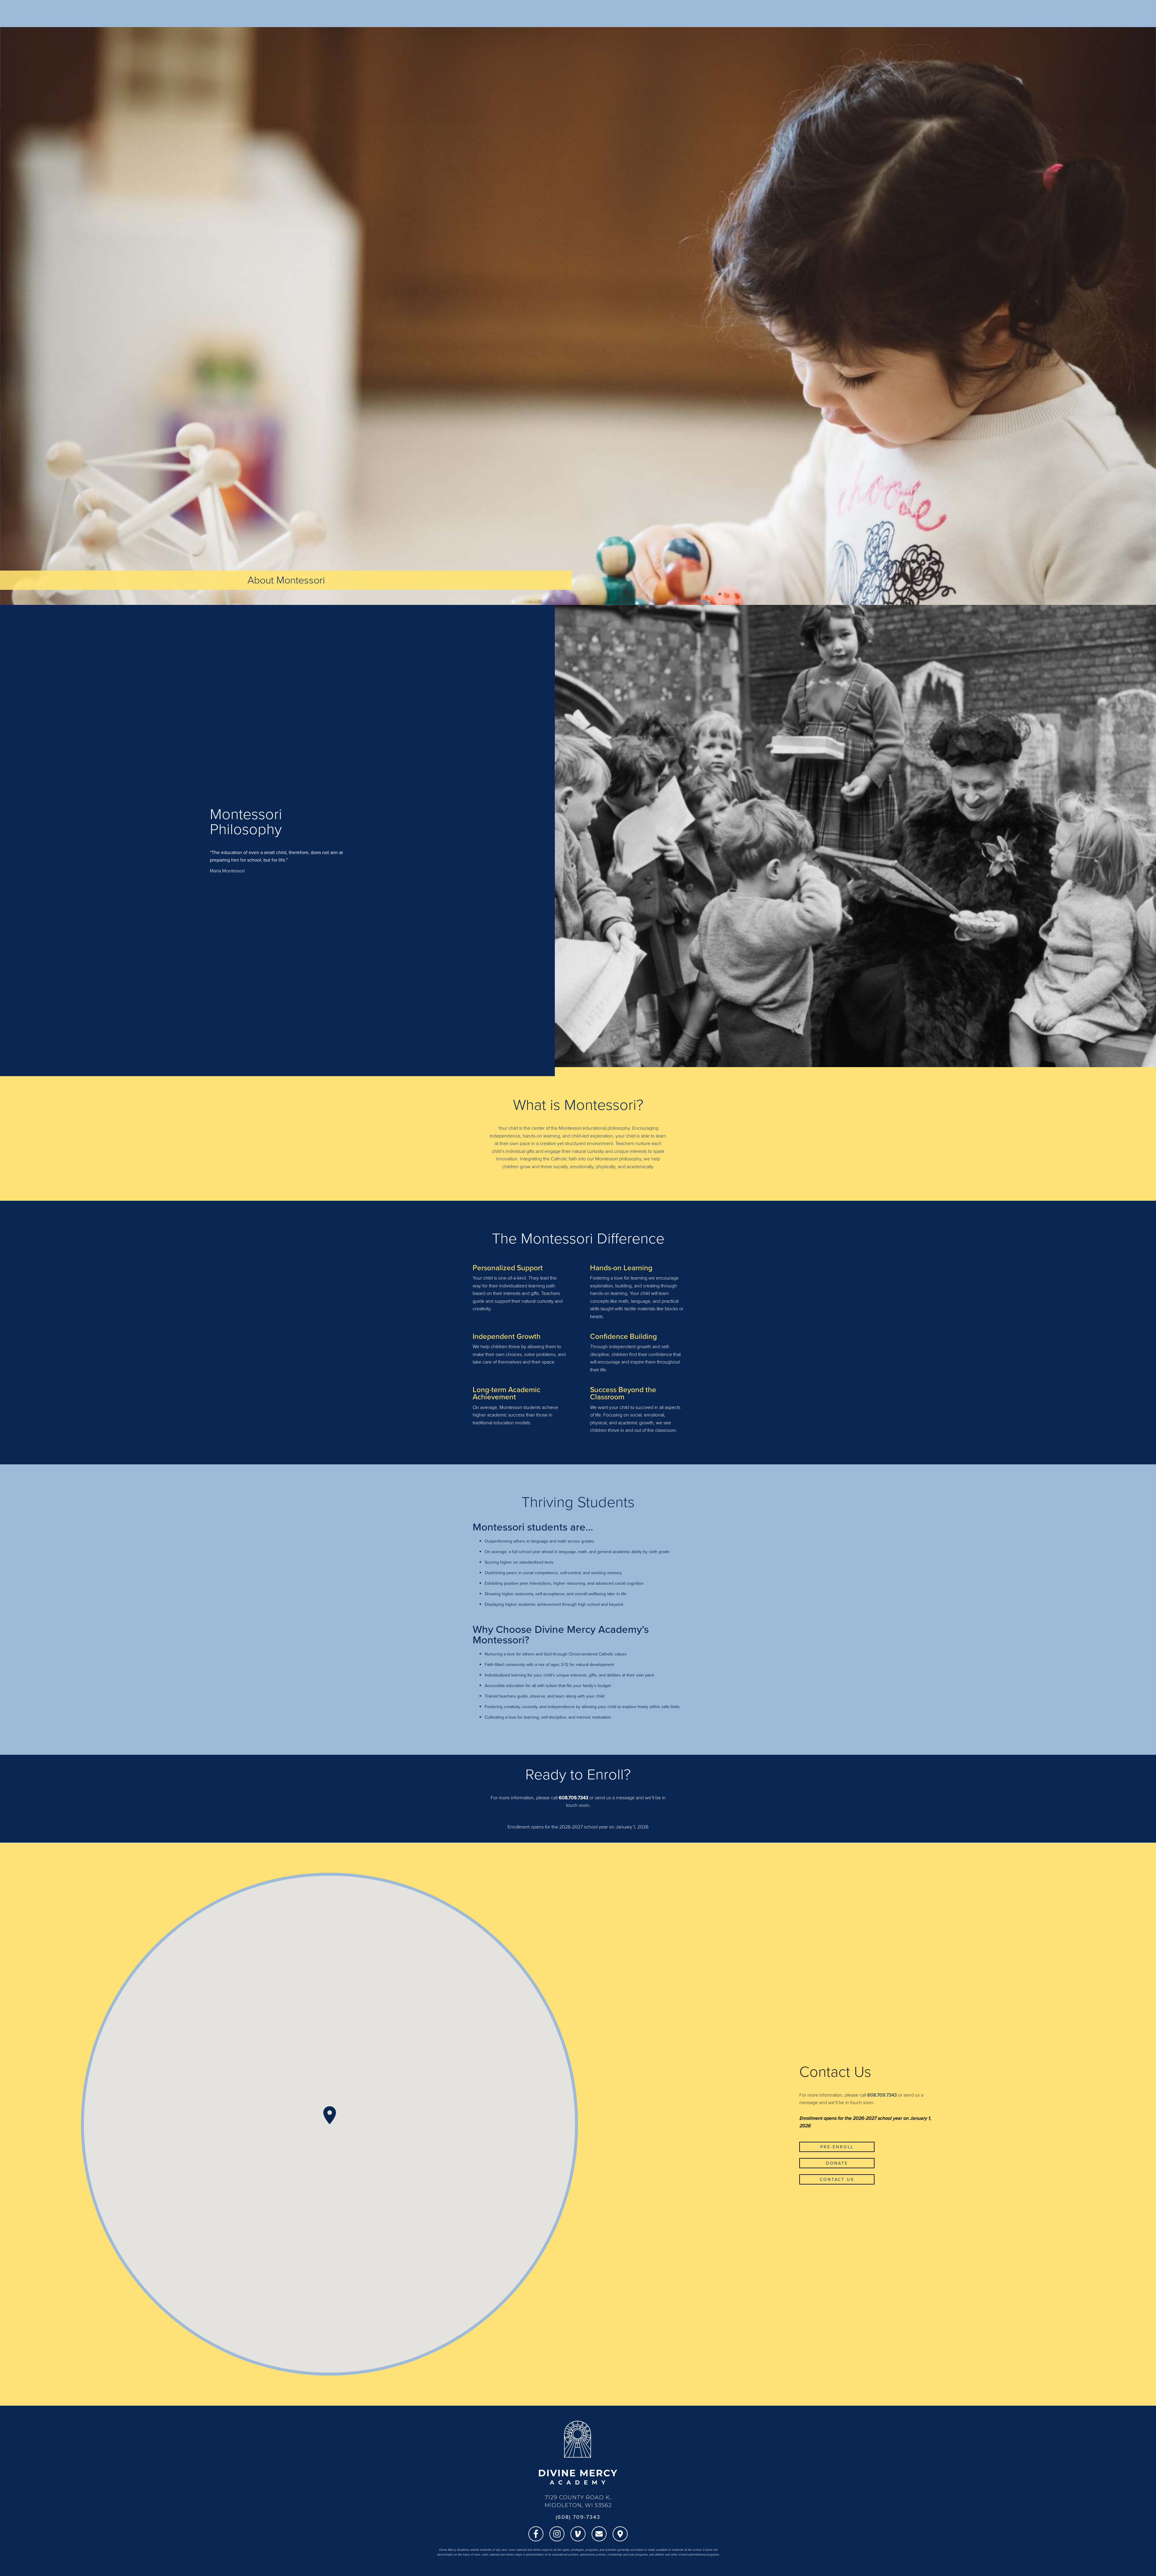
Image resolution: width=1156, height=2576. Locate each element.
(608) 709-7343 (578, 2517)
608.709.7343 (573, 1797)
